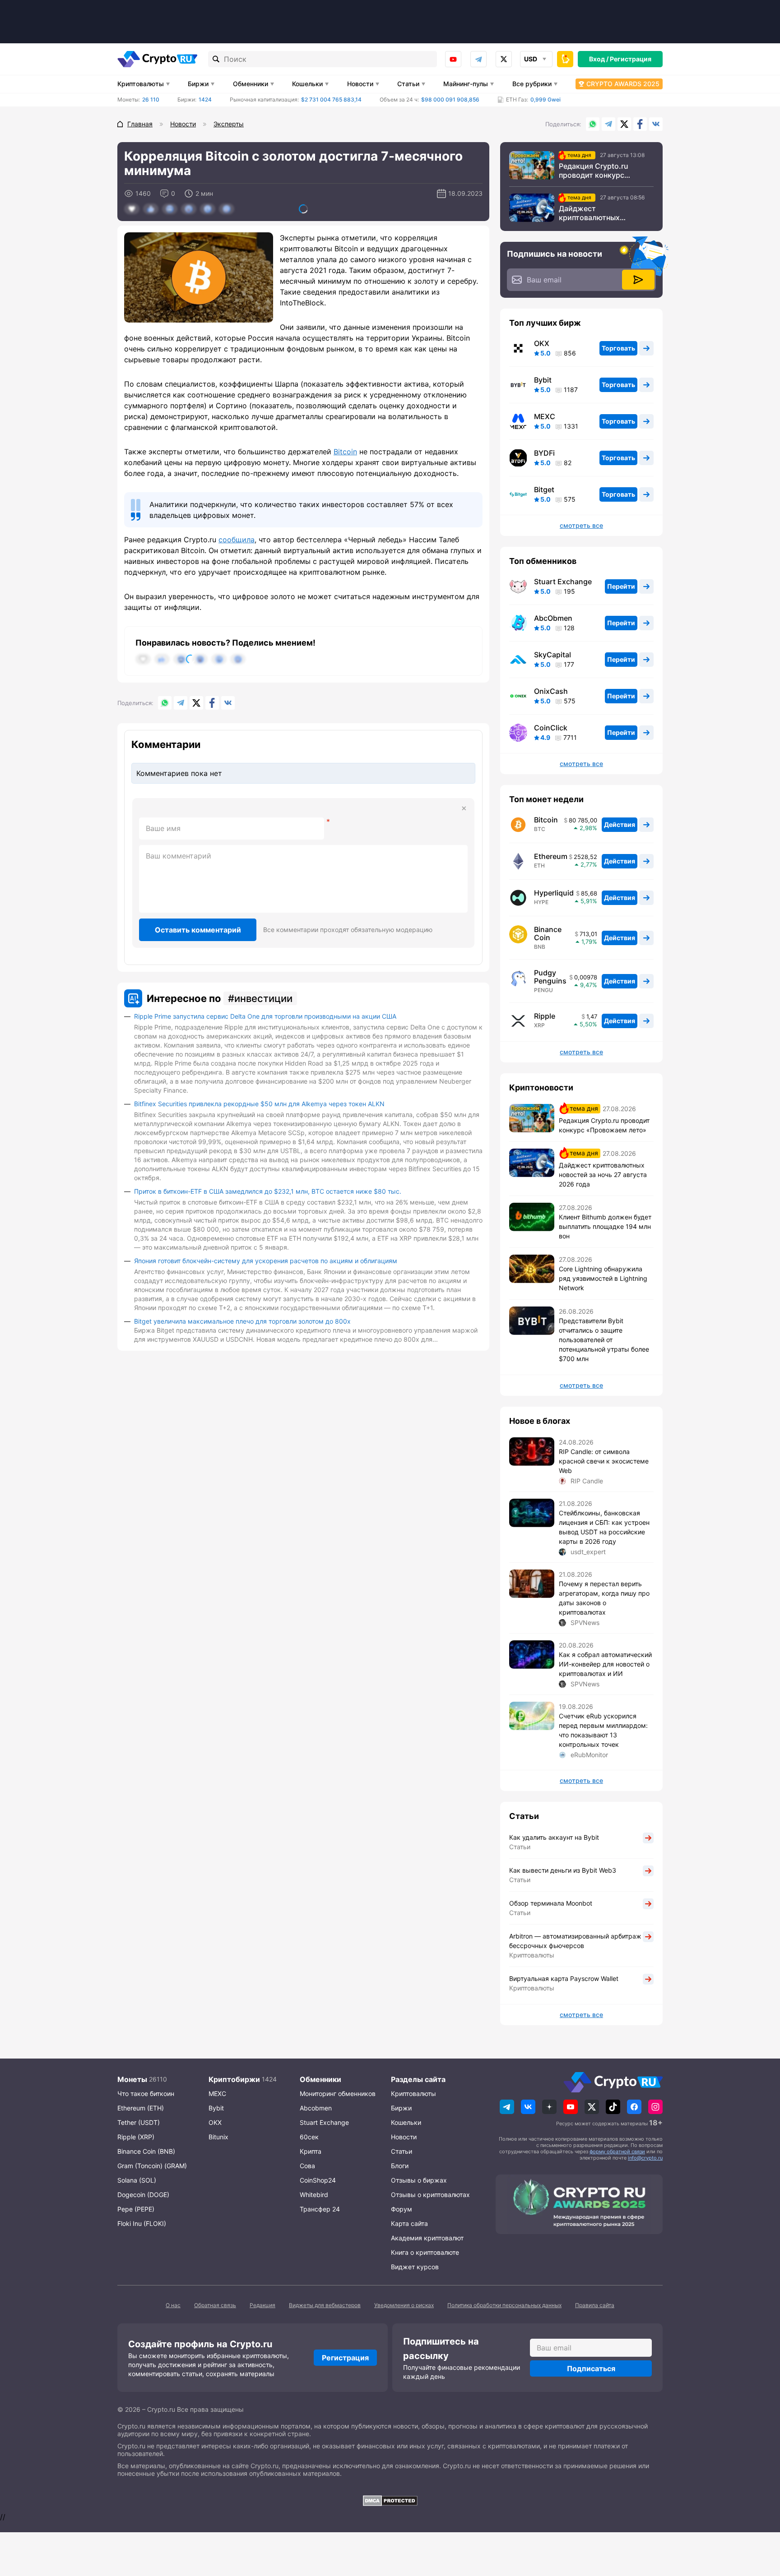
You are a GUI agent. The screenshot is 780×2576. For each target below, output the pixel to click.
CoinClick (551, 728)
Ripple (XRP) (136, 2137)
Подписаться (591, 2368)
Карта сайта (409, 2223)
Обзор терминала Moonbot (551, 1903)
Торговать (618, 348)
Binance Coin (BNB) (146, 2151)
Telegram (478, 59)
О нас (173, 2305)
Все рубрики (532, 84)
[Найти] (216, 59)
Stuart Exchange (563, 582)
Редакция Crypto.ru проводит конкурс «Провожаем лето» (594, 171)
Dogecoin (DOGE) (143, 2195)
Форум (402, 2209)
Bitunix (218, 2137)
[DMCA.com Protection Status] (390, 2501)
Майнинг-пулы (466, 84)
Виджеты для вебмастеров (325, 2305)
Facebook (640, 124)
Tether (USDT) (139, 2122)
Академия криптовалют (427, 2238)
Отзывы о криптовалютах (430, 2195)
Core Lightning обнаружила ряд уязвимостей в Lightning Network (603, 1278)
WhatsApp (593, 124)
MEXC (545, 416)
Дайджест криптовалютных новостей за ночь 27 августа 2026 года (595, 213)
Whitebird (314, 2195)
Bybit (543, 380)
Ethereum (551, 856)
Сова (307, 2166)
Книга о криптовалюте (425, 2252)
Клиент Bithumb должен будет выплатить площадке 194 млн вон (605, 1226)
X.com (624, 124)
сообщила (237, 540)
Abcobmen (316, 2108)
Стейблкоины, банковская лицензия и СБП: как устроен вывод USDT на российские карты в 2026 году (604, 1527)
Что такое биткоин (146, 2094)
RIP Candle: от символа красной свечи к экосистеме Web (604, 1461)
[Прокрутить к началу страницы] (760, 2520)
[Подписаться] (638, 280)
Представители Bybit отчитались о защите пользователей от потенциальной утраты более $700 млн (604, 1340)
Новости (360, 84)
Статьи (408, 84)
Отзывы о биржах (419, 2180)
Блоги (400, 2166)
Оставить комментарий (198, 930)
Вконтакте (656, 124)
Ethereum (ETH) (141, 2108)
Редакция (262, 2305)
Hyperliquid (554, 893)
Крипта (311, 2151)
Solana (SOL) (137, 2180)
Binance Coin (548, 933)
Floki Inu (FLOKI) (142, 2223)
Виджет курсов (415, 2267)
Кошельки (307, 84)
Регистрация (631, 59)
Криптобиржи (234, 2079)
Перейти (621, 586)
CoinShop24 (318, 2180)
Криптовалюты (141, 84)
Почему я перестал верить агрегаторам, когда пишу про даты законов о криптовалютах (604, 1598)
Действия (620, 824)
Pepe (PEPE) (136, 2209)
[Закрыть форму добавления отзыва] (464, 808)
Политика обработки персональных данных (504, 2305)
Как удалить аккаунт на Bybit (554, 1837)
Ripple (545, 1016)
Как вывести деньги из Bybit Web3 (563, 1870)
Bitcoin (345, 452)
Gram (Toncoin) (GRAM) (152, 2166)
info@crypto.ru (645, 2158)
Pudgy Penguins (550, 977)
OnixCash (551, 691)
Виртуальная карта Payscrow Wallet (564, 1978)
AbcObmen (553, 618)
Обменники (251, 84)
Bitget (544, 489)
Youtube (453, 59)
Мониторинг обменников (338, 2094)
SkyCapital (552, 655)
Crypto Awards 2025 (623, 84)
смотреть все (581, 526)
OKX (542, 343)
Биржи (198, 84)
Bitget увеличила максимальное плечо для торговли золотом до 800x (242, 1321)
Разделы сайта (418, 2079)
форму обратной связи (617, 2151)
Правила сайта (595, 2305)
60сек (309, 2137)
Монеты (132, 2079)
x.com (504, 59)
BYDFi (544, 453)
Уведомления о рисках (404, 2305)
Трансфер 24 (320, 2209)
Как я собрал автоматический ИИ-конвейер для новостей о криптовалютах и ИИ (605, 1664)
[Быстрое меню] (565, 59)
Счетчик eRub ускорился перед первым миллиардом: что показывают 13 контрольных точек (603, 1730)
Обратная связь (215, 2305)
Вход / (599, 59)
